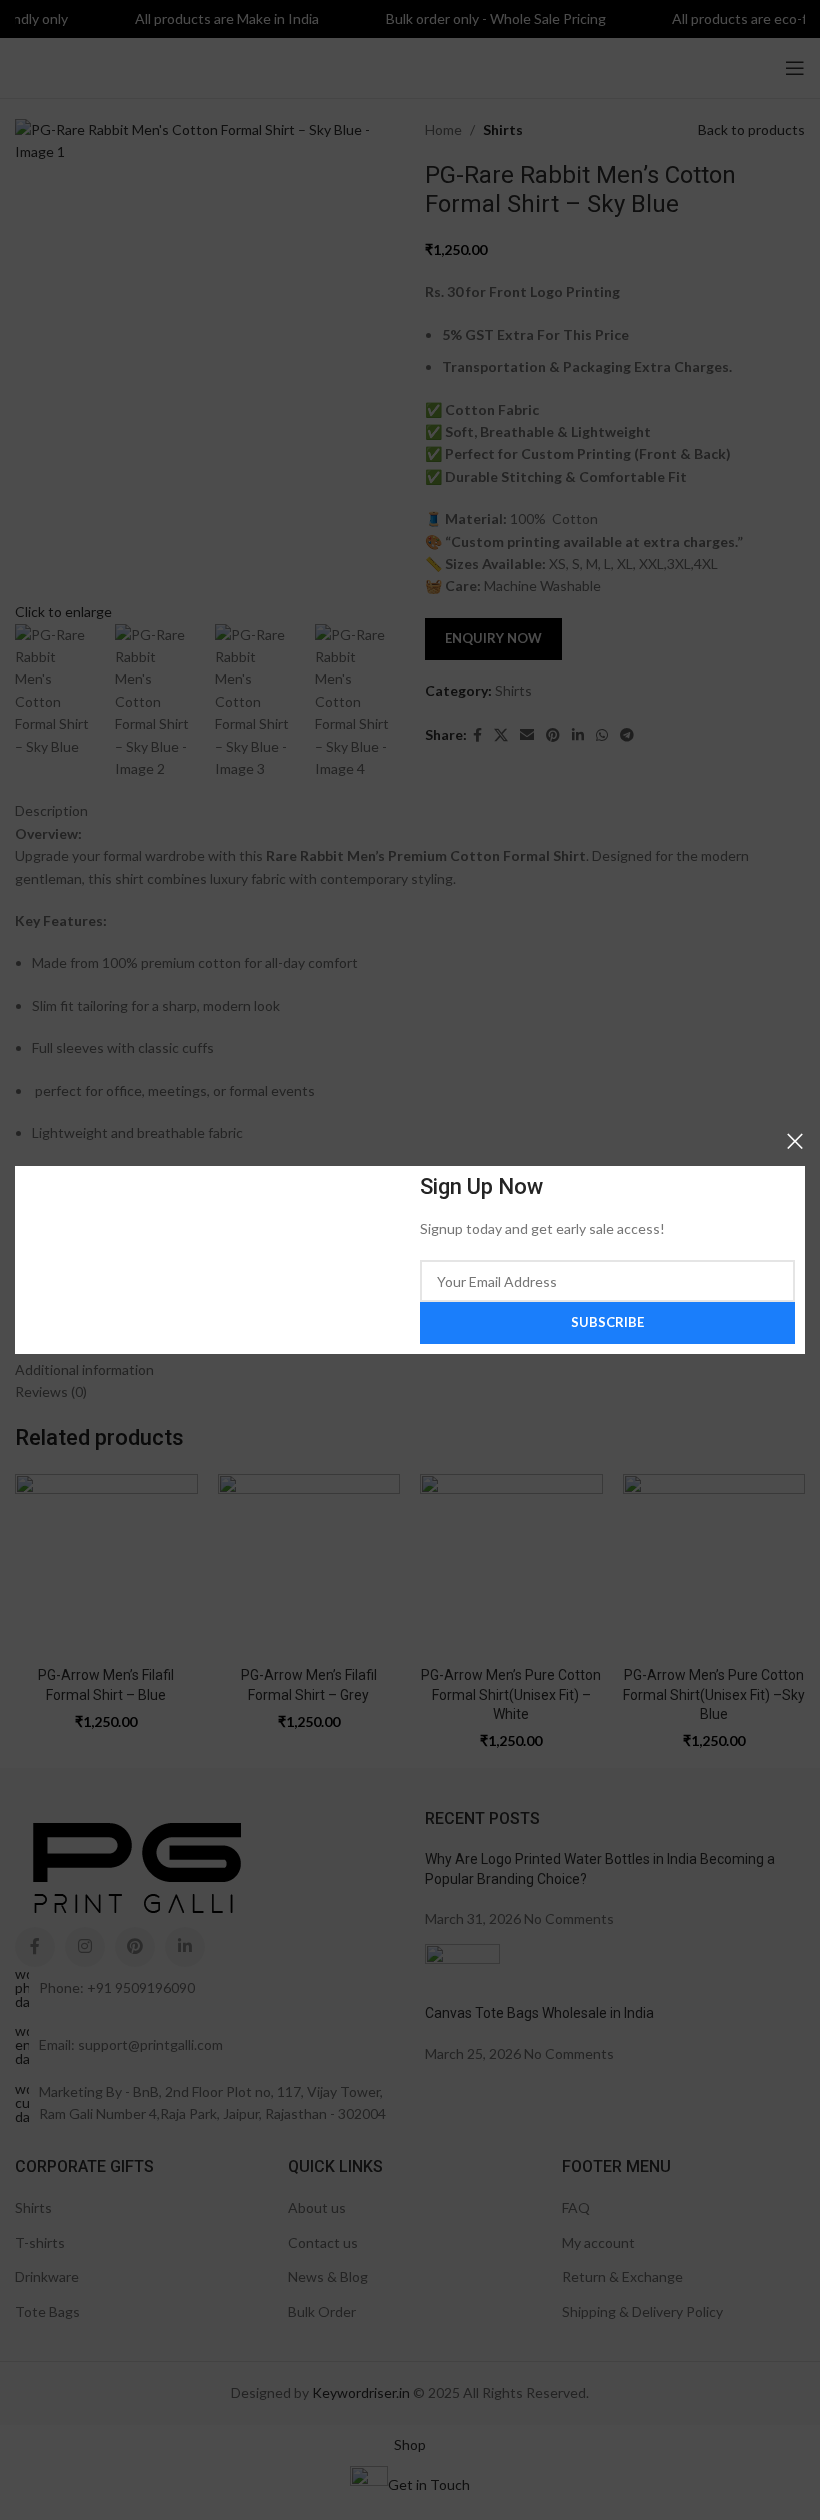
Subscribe (607, 1322)
